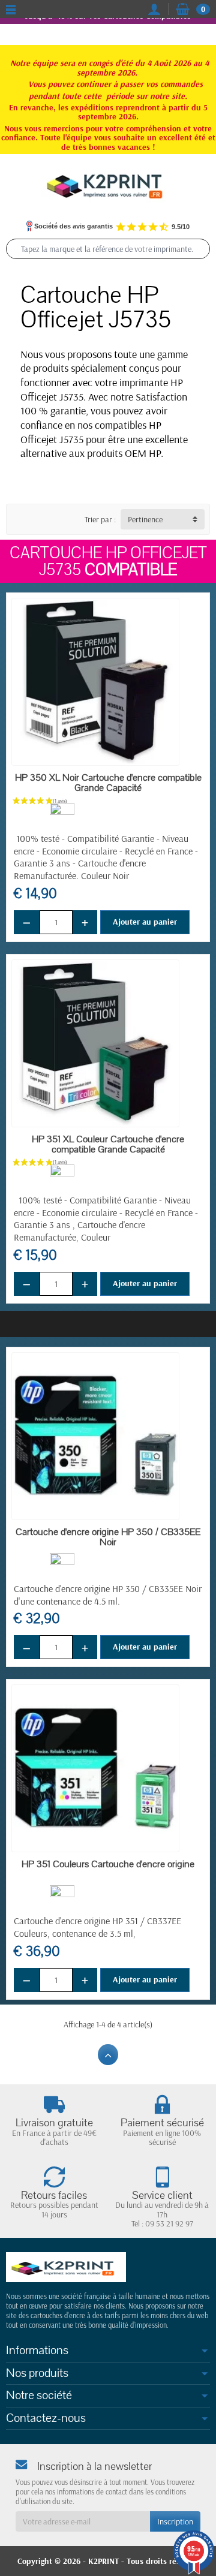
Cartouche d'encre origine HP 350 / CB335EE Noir (108, 1537)
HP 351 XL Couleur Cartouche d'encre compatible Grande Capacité (108, 1144)
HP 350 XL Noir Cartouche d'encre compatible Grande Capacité (108, 783)
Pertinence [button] (145, 519)
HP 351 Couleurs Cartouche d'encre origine (108, 1864)
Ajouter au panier (145, 922)
